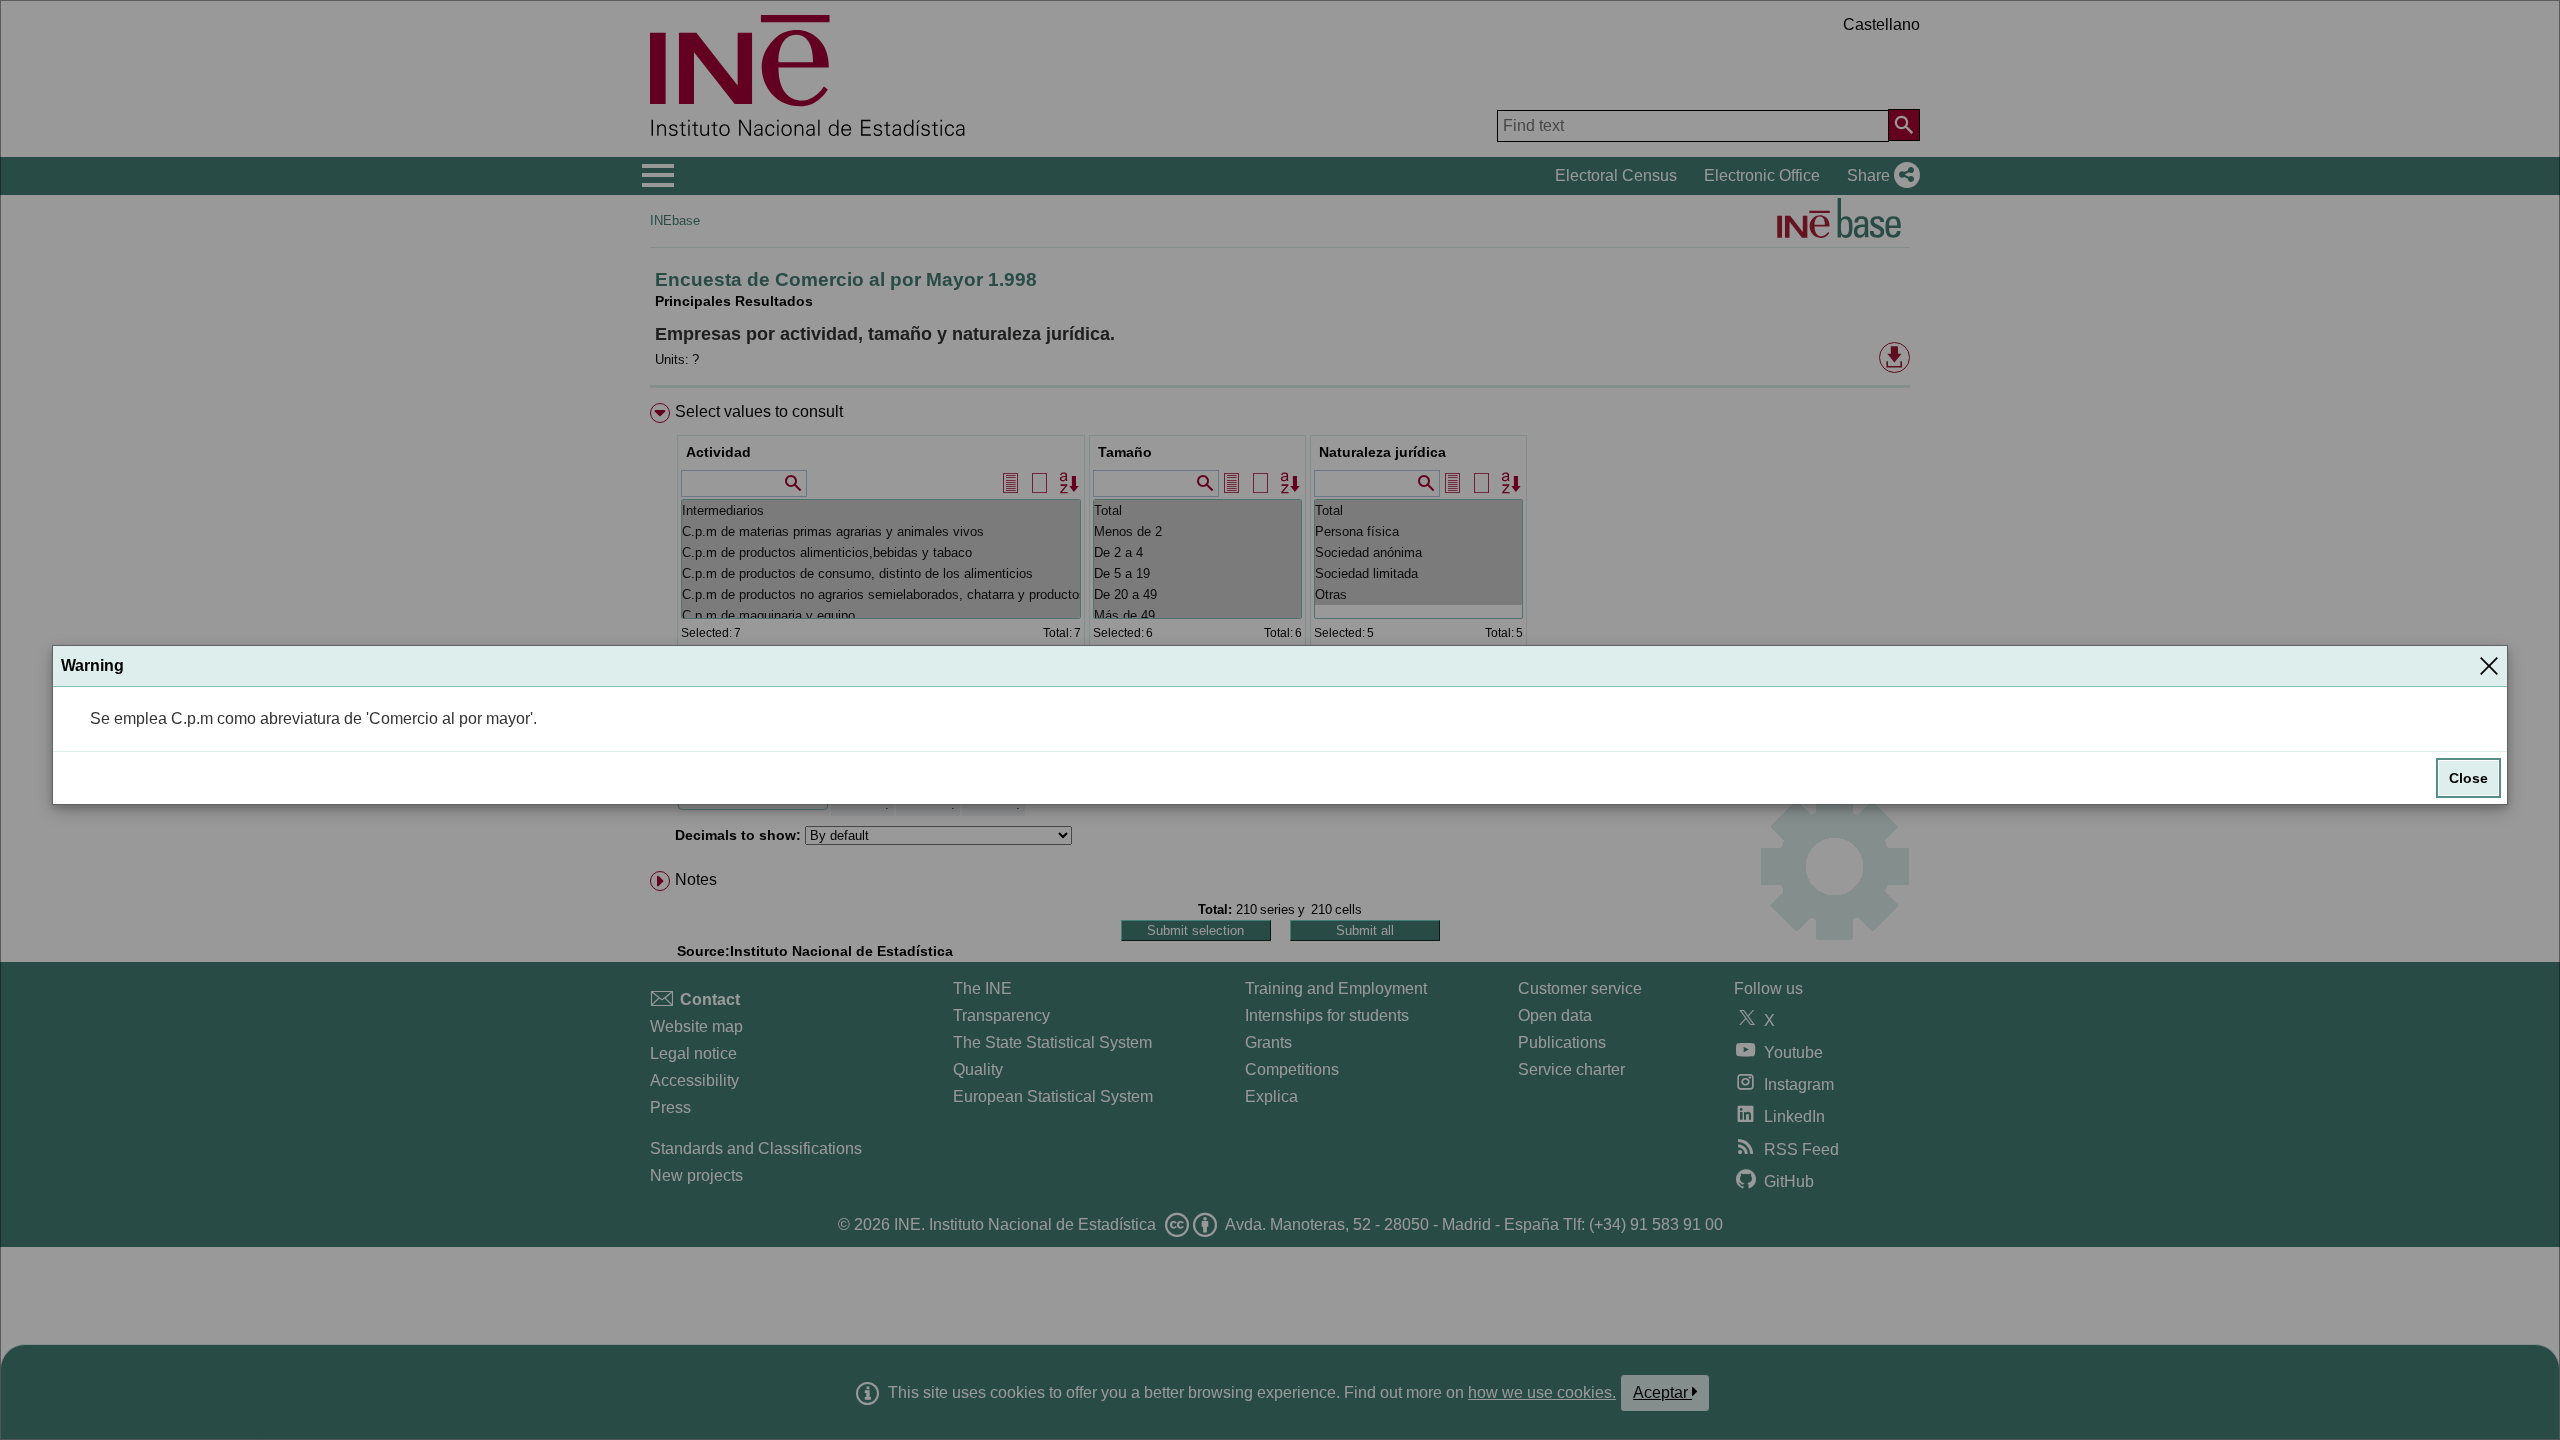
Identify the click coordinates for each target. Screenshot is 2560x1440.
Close (2468, 778)
